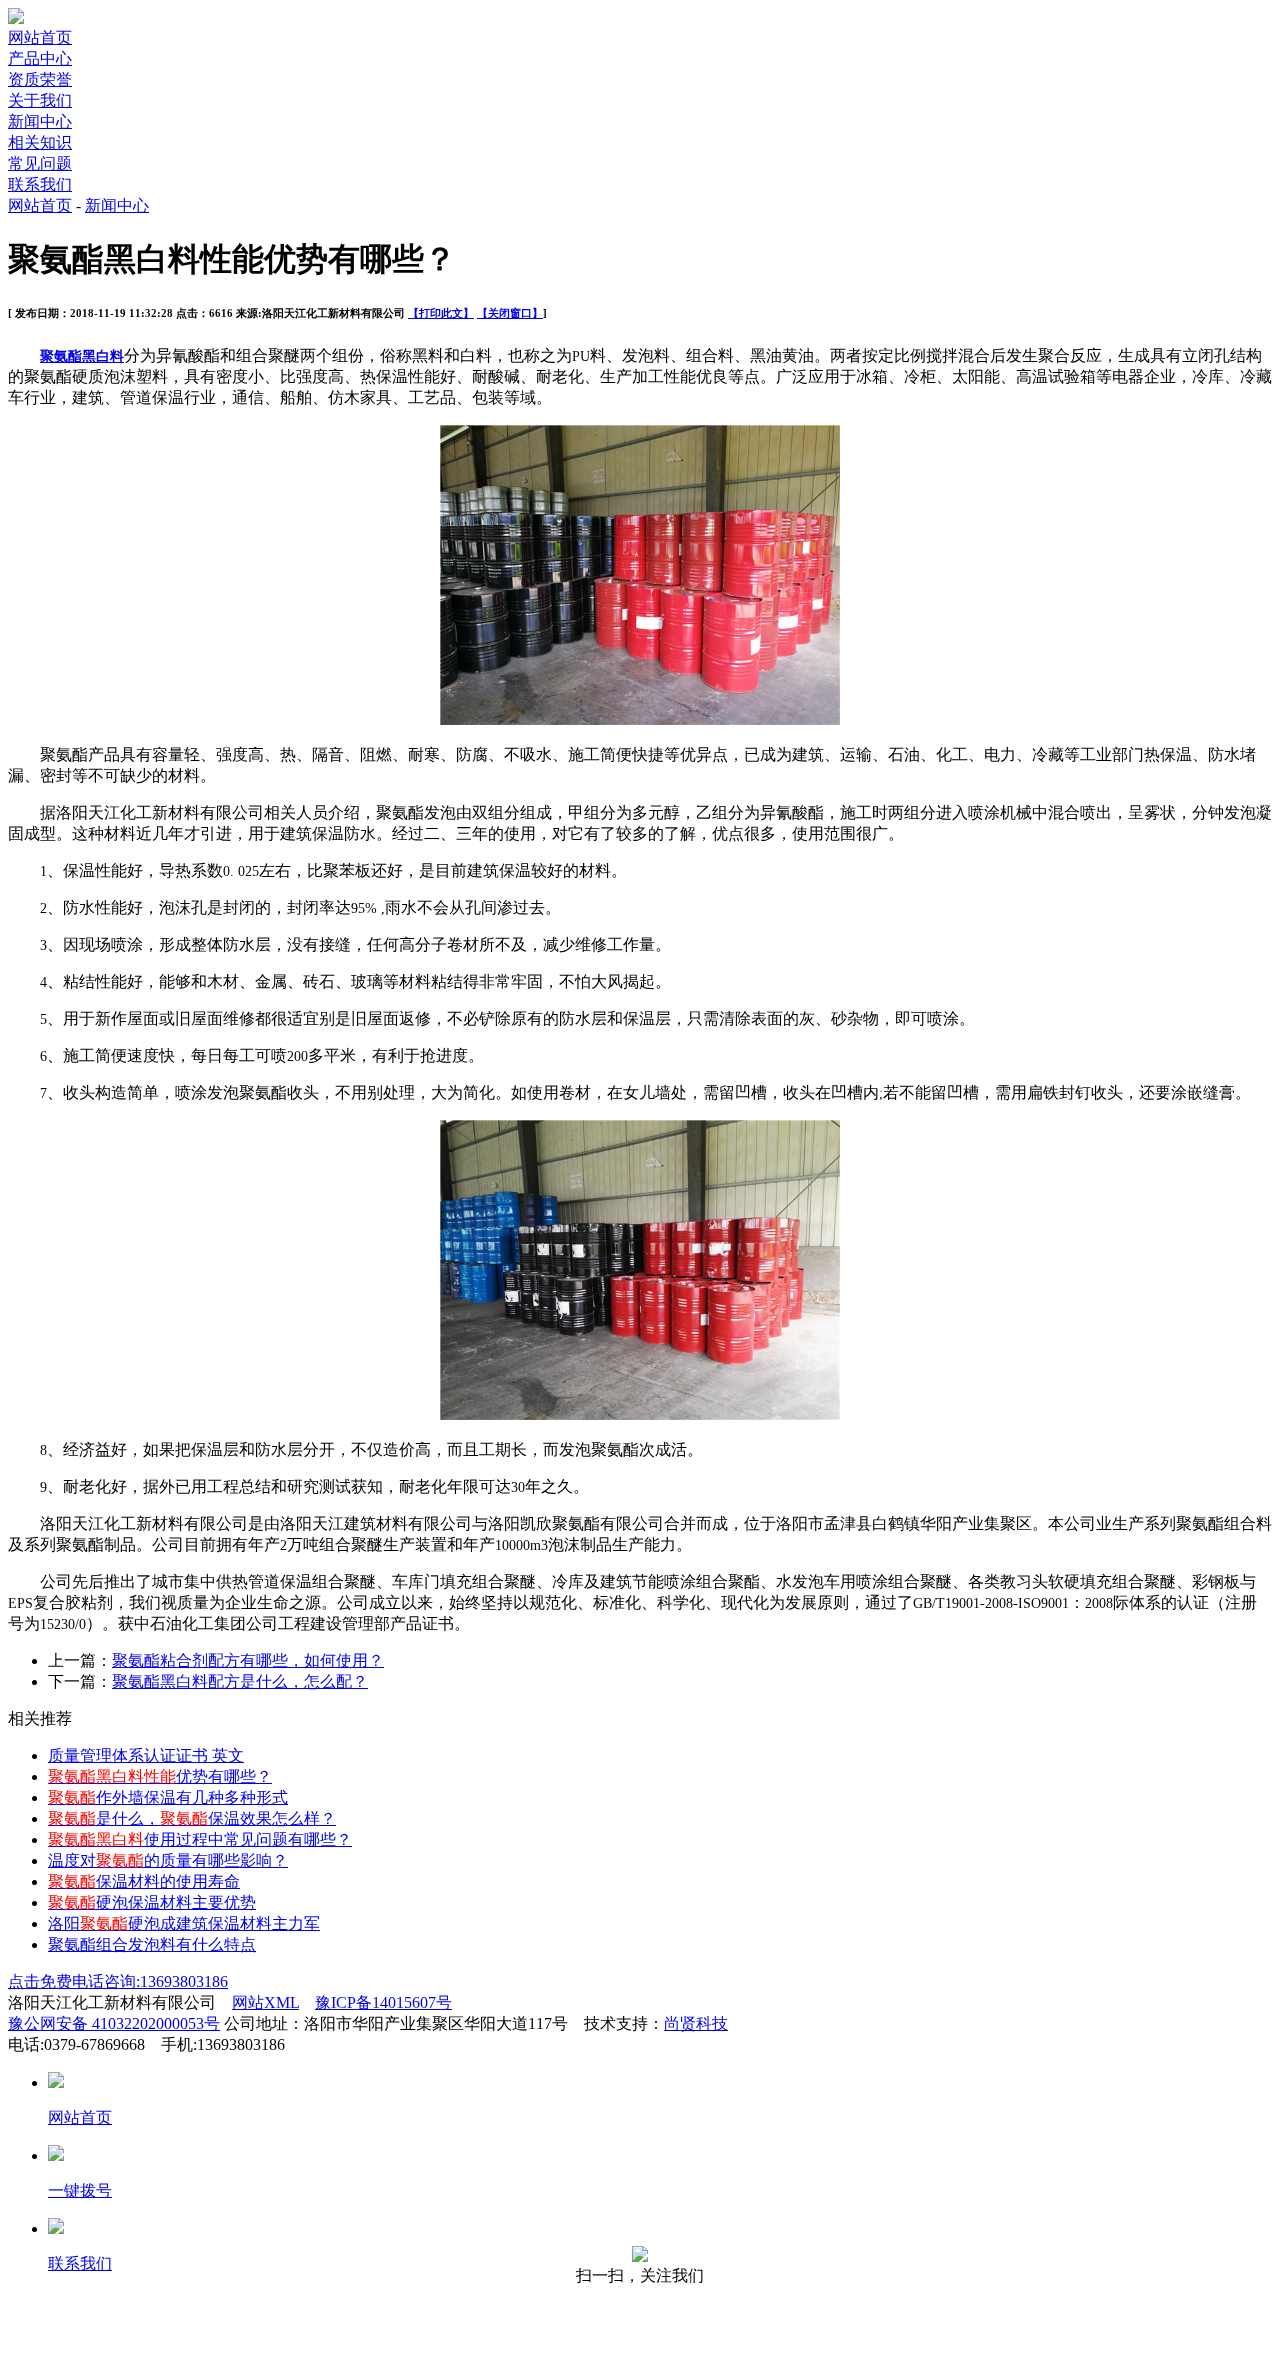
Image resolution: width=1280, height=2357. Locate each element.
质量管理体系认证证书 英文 (146, 1755)
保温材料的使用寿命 (144, 1881)
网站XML (265, 2002)
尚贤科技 (696, 2023)
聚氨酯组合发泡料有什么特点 (152, 1944)
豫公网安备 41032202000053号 (114, 2023)
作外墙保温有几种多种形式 (168, 1797)
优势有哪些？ (160, 1776)
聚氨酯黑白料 (82, 356)
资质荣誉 (40, 79)
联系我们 (40, 184)
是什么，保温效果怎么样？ (192, 1818)
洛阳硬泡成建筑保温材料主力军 (184, 1923)
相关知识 (40, 142)
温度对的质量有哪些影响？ (168, 1860)
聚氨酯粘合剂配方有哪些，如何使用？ (248, 1660)
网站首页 (40, 37)
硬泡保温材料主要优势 (152, 1902)
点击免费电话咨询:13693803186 (118, 1981)
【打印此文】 (441, 313)
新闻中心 (40, 121)
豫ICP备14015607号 (383, 2002)
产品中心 (40, 58)
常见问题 (40, 163)
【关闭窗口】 (510, 313)
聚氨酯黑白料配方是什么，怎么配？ (240, 1681)
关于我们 (40, 100)
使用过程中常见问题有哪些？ (200, 1839)
